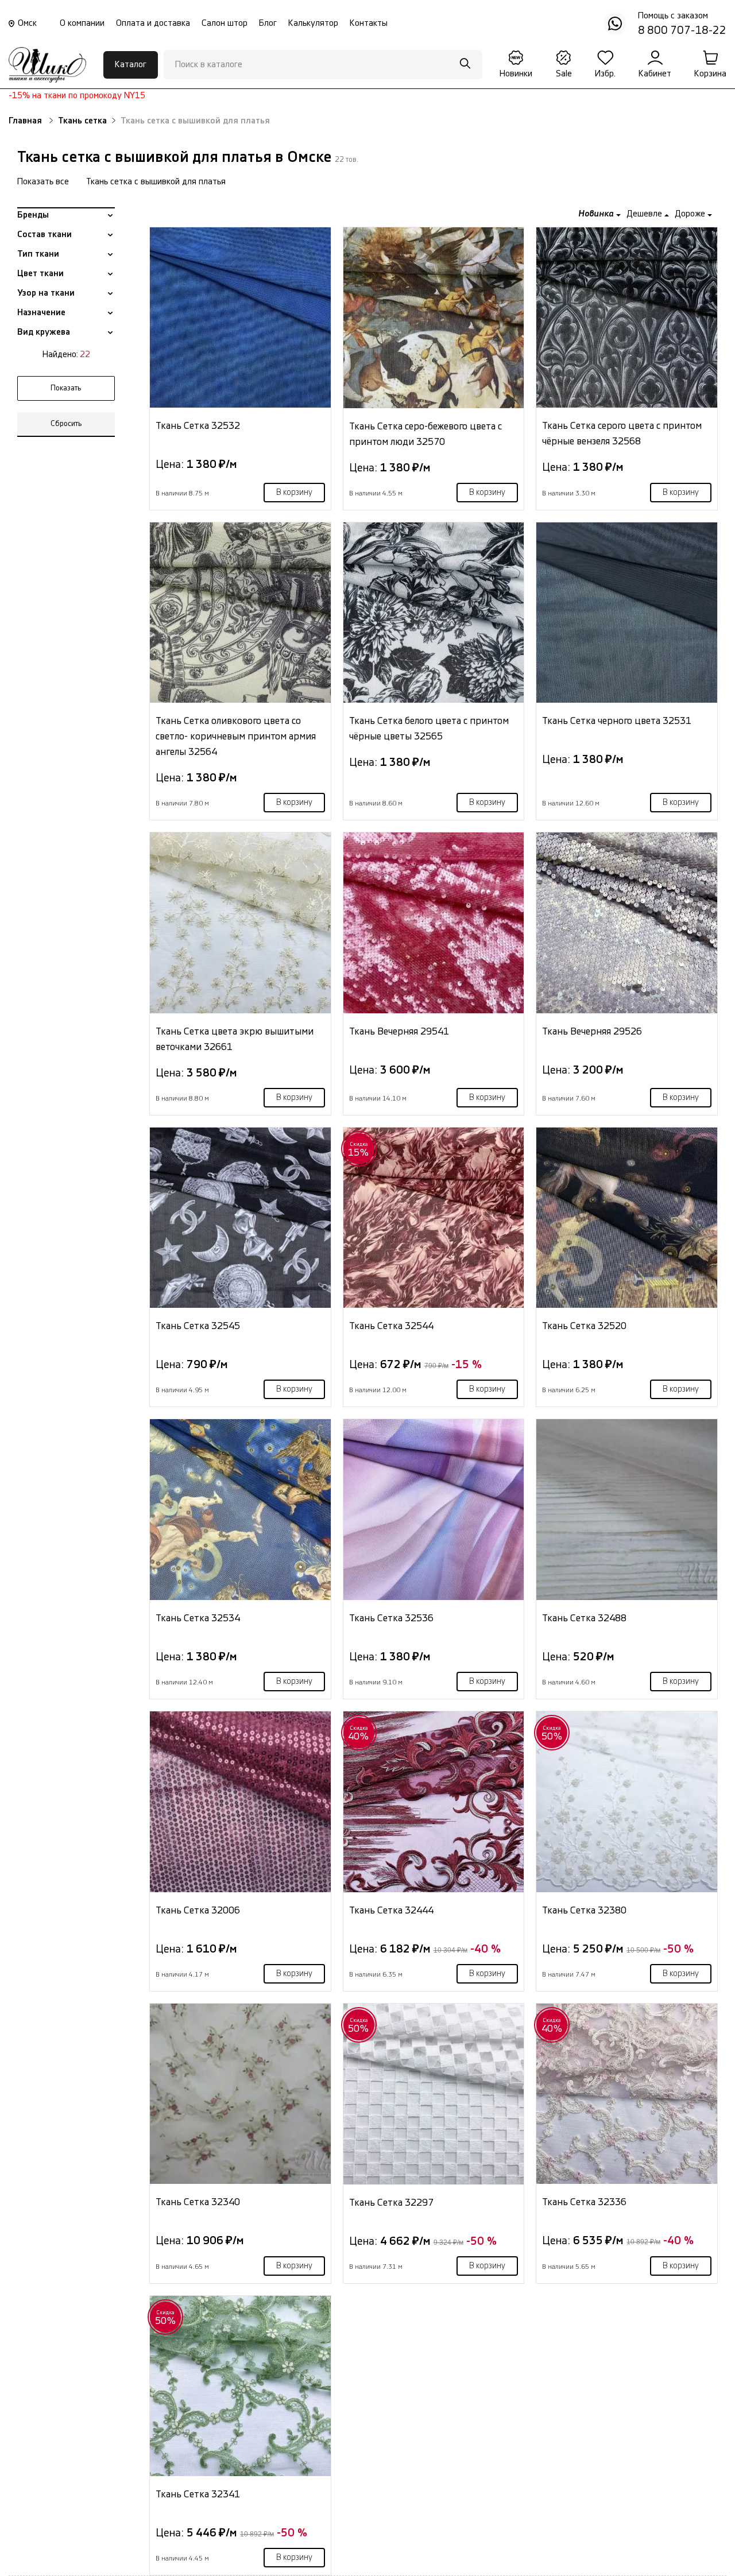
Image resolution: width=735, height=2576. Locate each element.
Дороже (691, 214)
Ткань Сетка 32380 (584, 1910)
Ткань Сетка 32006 (198, 1910)
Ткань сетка (82, 121)
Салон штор (225, 23)
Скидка (359, 1149)
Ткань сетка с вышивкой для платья (156, 182)
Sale (564, 74)
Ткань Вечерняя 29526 (592, 1031)
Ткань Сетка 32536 (391, 1618)
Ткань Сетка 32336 (584, 2202)
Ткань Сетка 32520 (584, 1326)
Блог (268, 23)
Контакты (369, 23)
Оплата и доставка (153, 23)
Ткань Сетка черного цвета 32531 (617, 721)
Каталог (131, 65)
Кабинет (655, 74)
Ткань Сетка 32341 (198, 2494)
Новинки (516, 74)
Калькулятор (313, 23)
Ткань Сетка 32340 (198, 2202)
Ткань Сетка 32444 (391, 1910)
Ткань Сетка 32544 (391, 1326)
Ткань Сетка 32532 (198, 426)
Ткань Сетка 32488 (584, 1618)
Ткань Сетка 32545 (198, 1326)
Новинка (597, 214)
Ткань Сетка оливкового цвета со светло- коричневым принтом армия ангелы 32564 (236, 736)
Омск (27, 23)
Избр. (605, 74)
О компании (82, 23)
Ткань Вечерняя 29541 (399, 1031)
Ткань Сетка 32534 (198, 1618)
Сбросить (66, 424)
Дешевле (645, 214)
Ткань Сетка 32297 (391, 2203)
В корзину (294, 493)
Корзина (710, 74)
